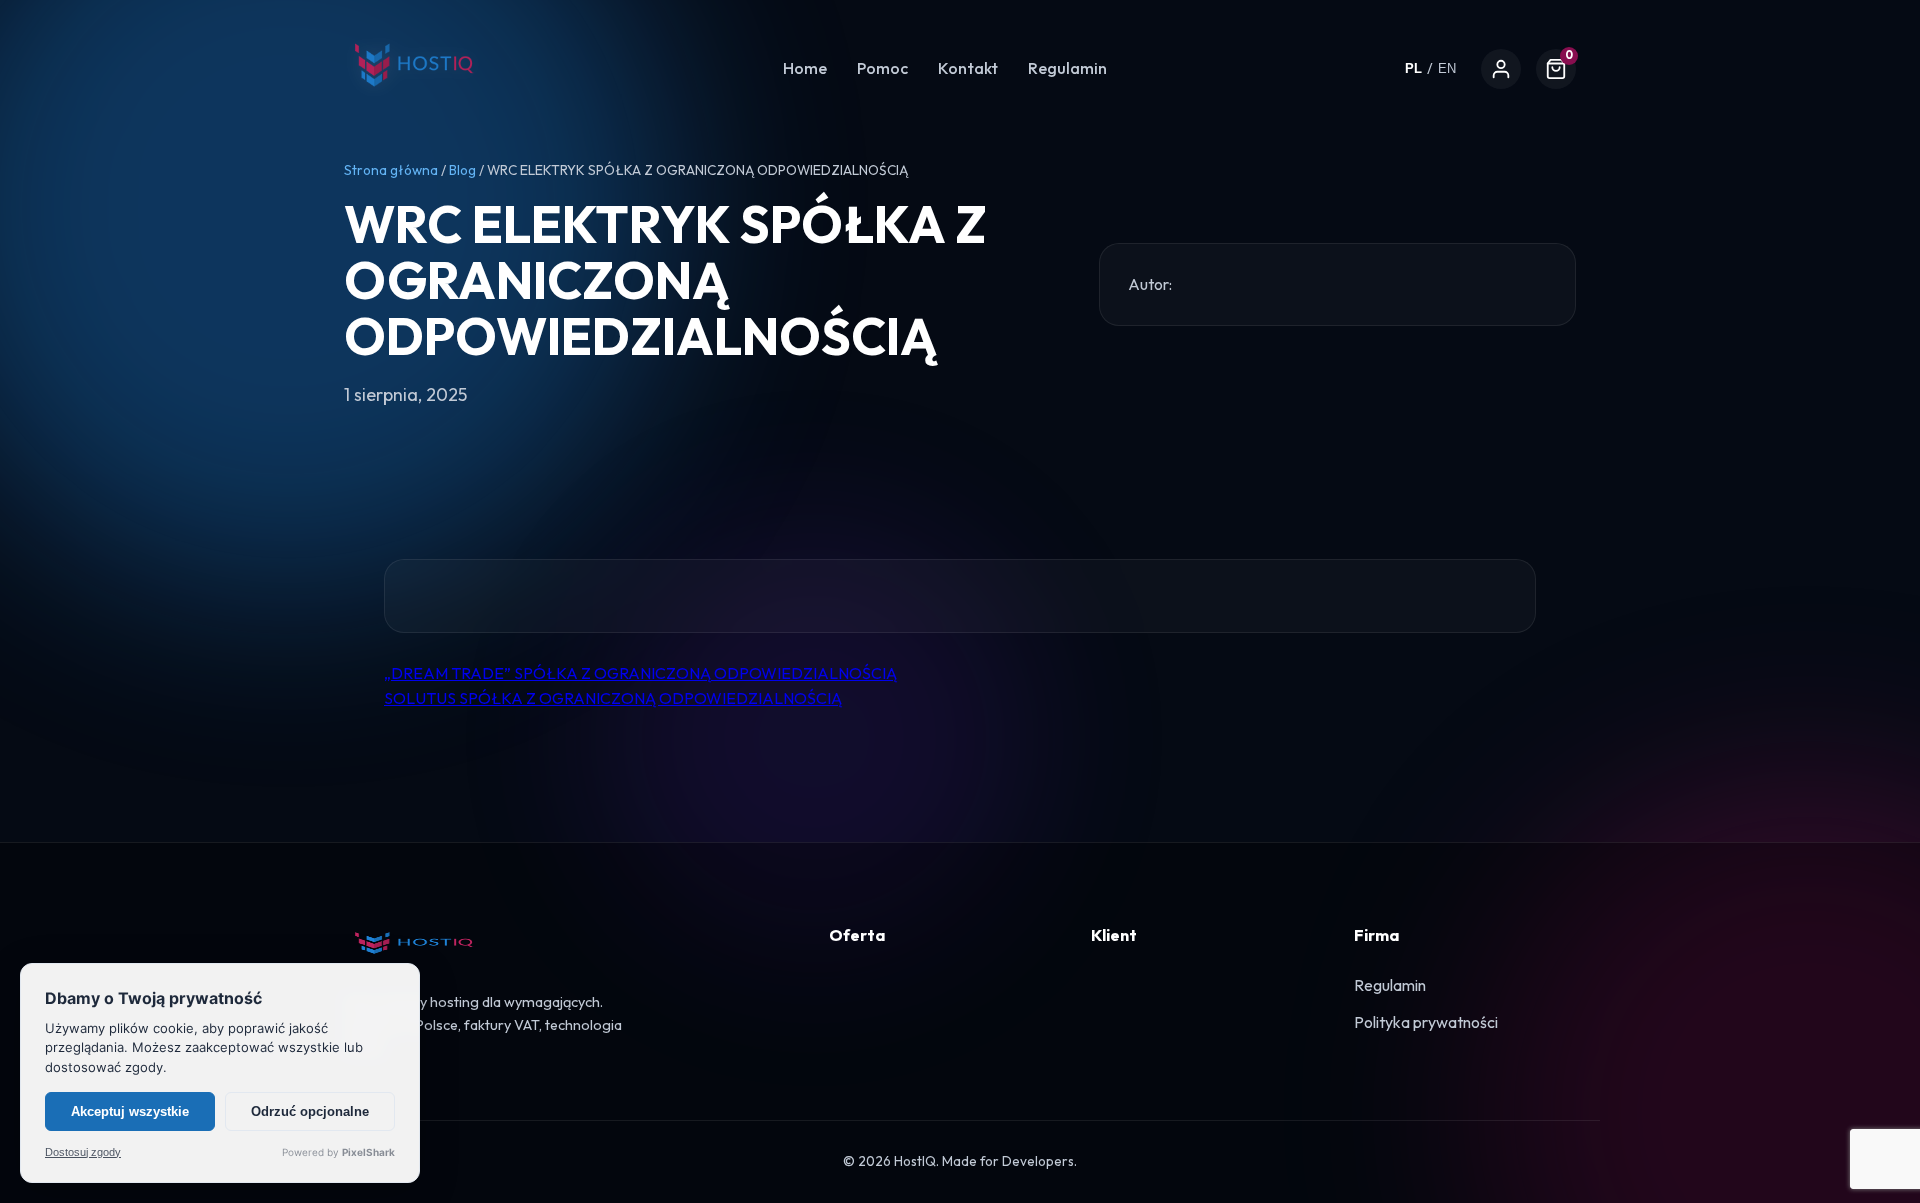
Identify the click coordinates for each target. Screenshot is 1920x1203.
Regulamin (1067, 68)
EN (1447, 68)
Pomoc (882, 68)
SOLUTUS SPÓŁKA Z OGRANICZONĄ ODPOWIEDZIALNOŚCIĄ (613, 698)
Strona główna (391, 170)
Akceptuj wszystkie (130, 1111)
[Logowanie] (1501, 69)
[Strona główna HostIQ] (414, 99)
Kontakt (968, 68)
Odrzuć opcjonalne (310, 1111)
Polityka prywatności (1426, 1022)
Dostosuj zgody (83, 1152)
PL (1413, 68)
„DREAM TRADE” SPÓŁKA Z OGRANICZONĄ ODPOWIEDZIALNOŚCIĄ (640, 673)
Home (805, 68)
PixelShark (368, 1152)
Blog (462, 170)
